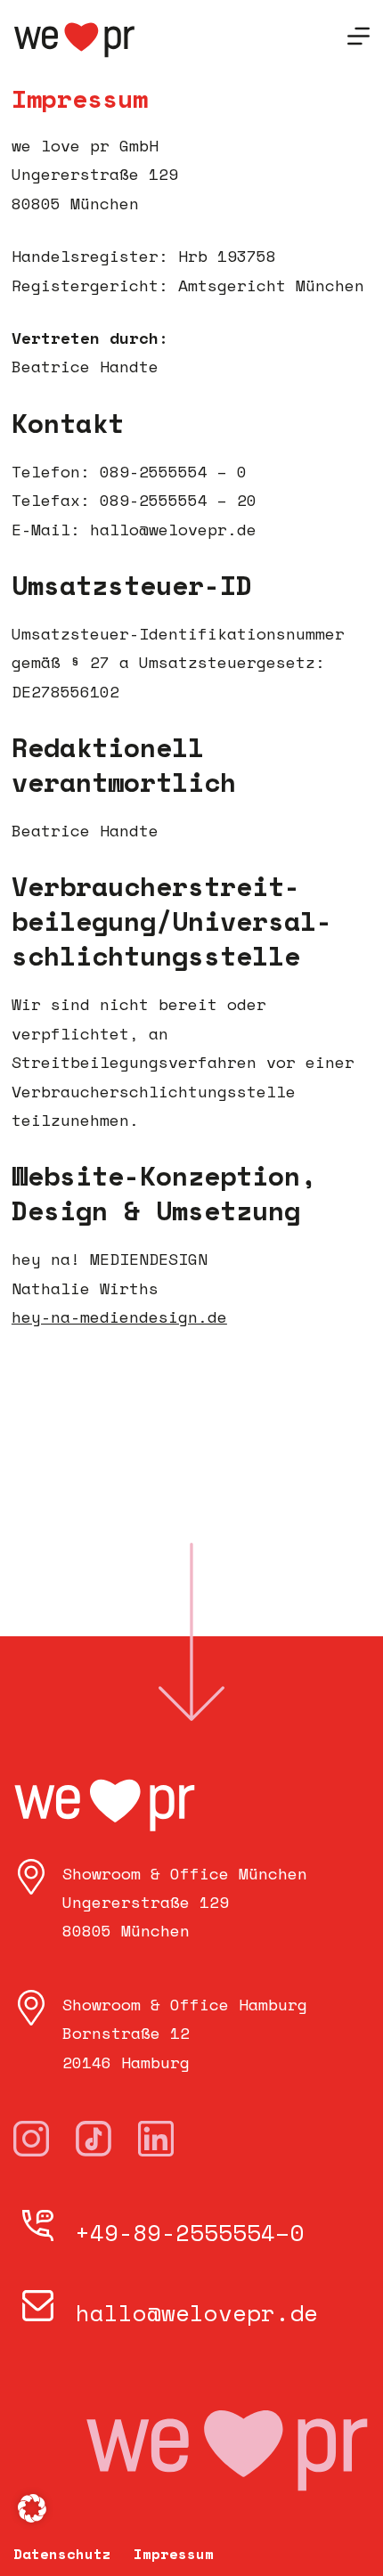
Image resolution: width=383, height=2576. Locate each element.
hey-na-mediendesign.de (119, 1317)
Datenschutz (62, 2554)
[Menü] (359, 36)
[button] (32, 2508)
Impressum (174, 2554)
